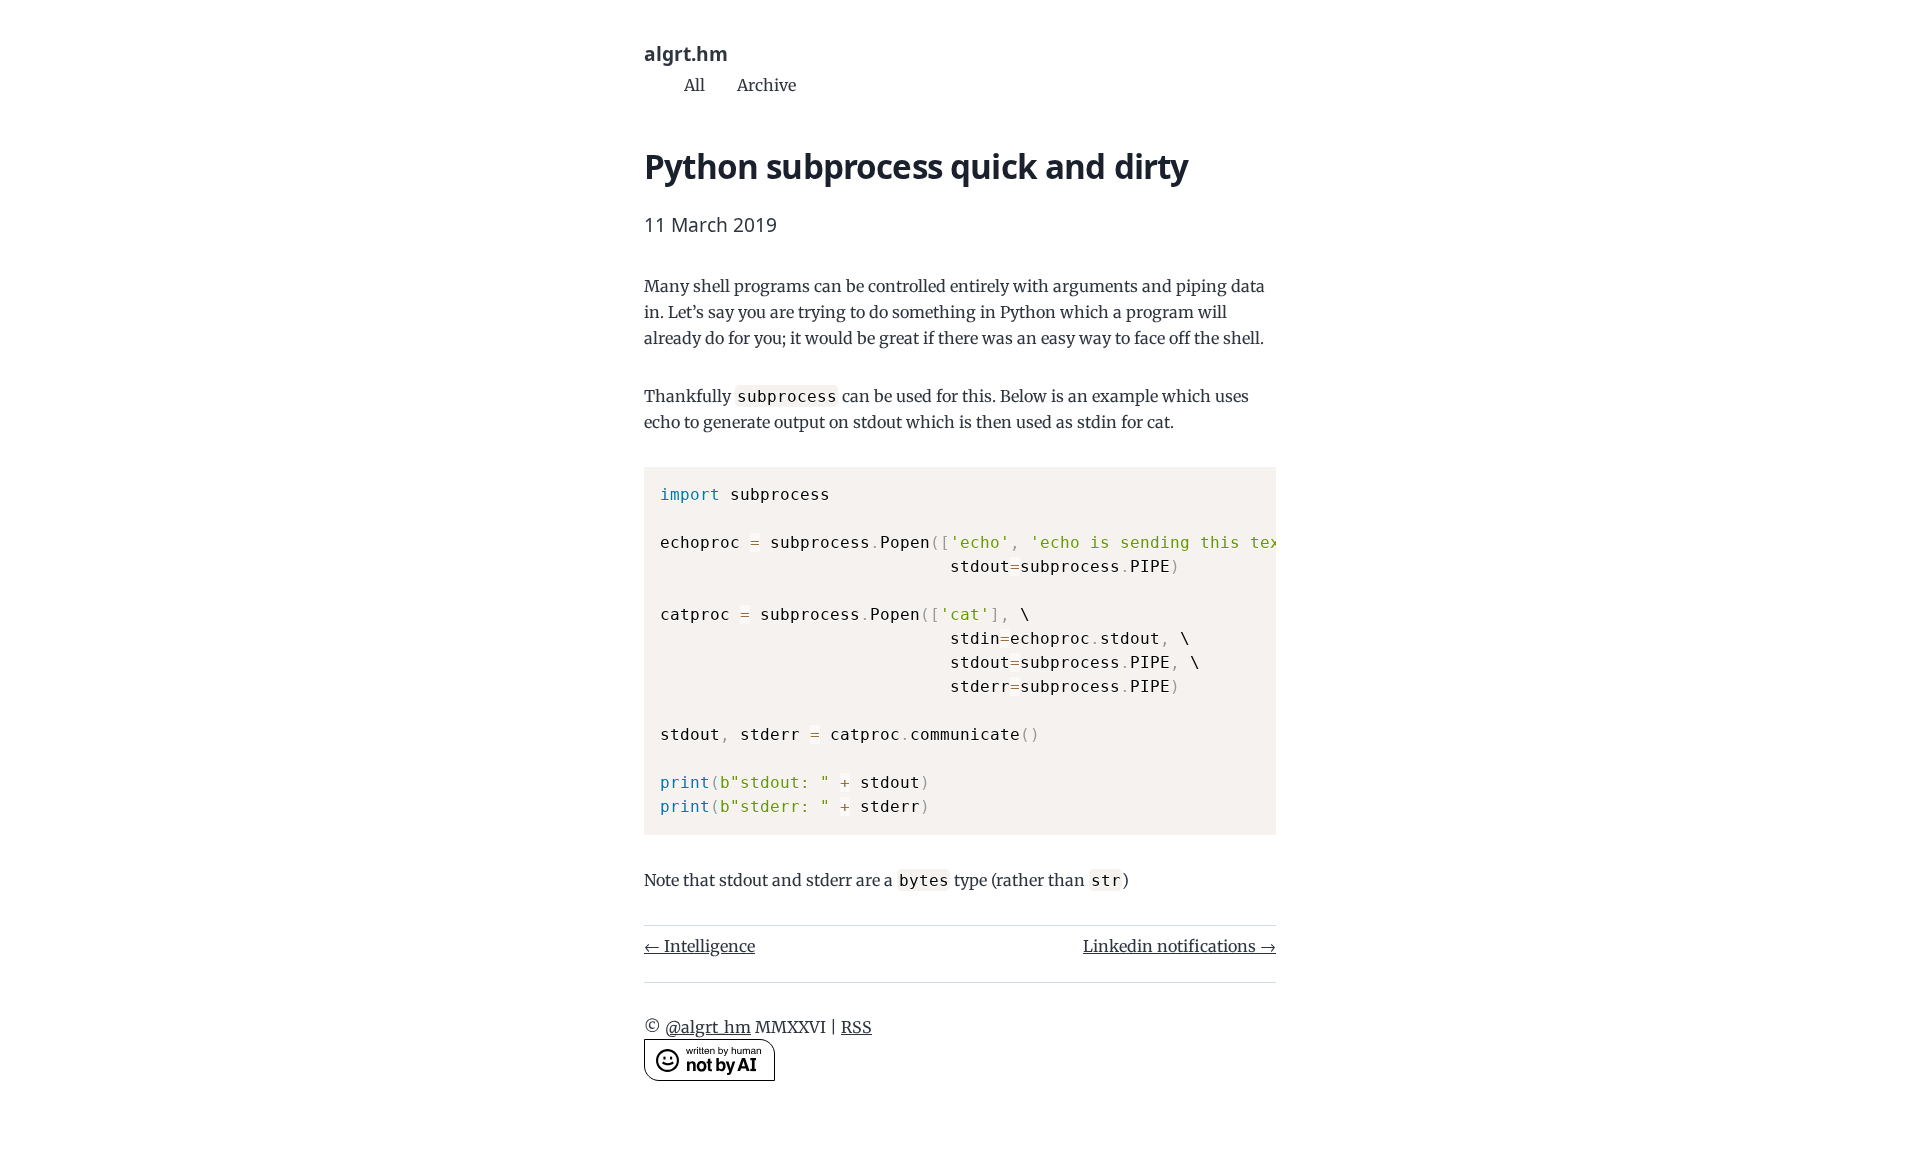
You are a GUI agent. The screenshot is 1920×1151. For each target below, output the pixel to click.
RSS (856, 1027)
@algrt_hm (708, 1027)
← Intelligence (699, 946)
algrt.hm (686, 53)
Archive (766, 85)
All (694, 85)
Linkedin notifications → (1179, 946)
